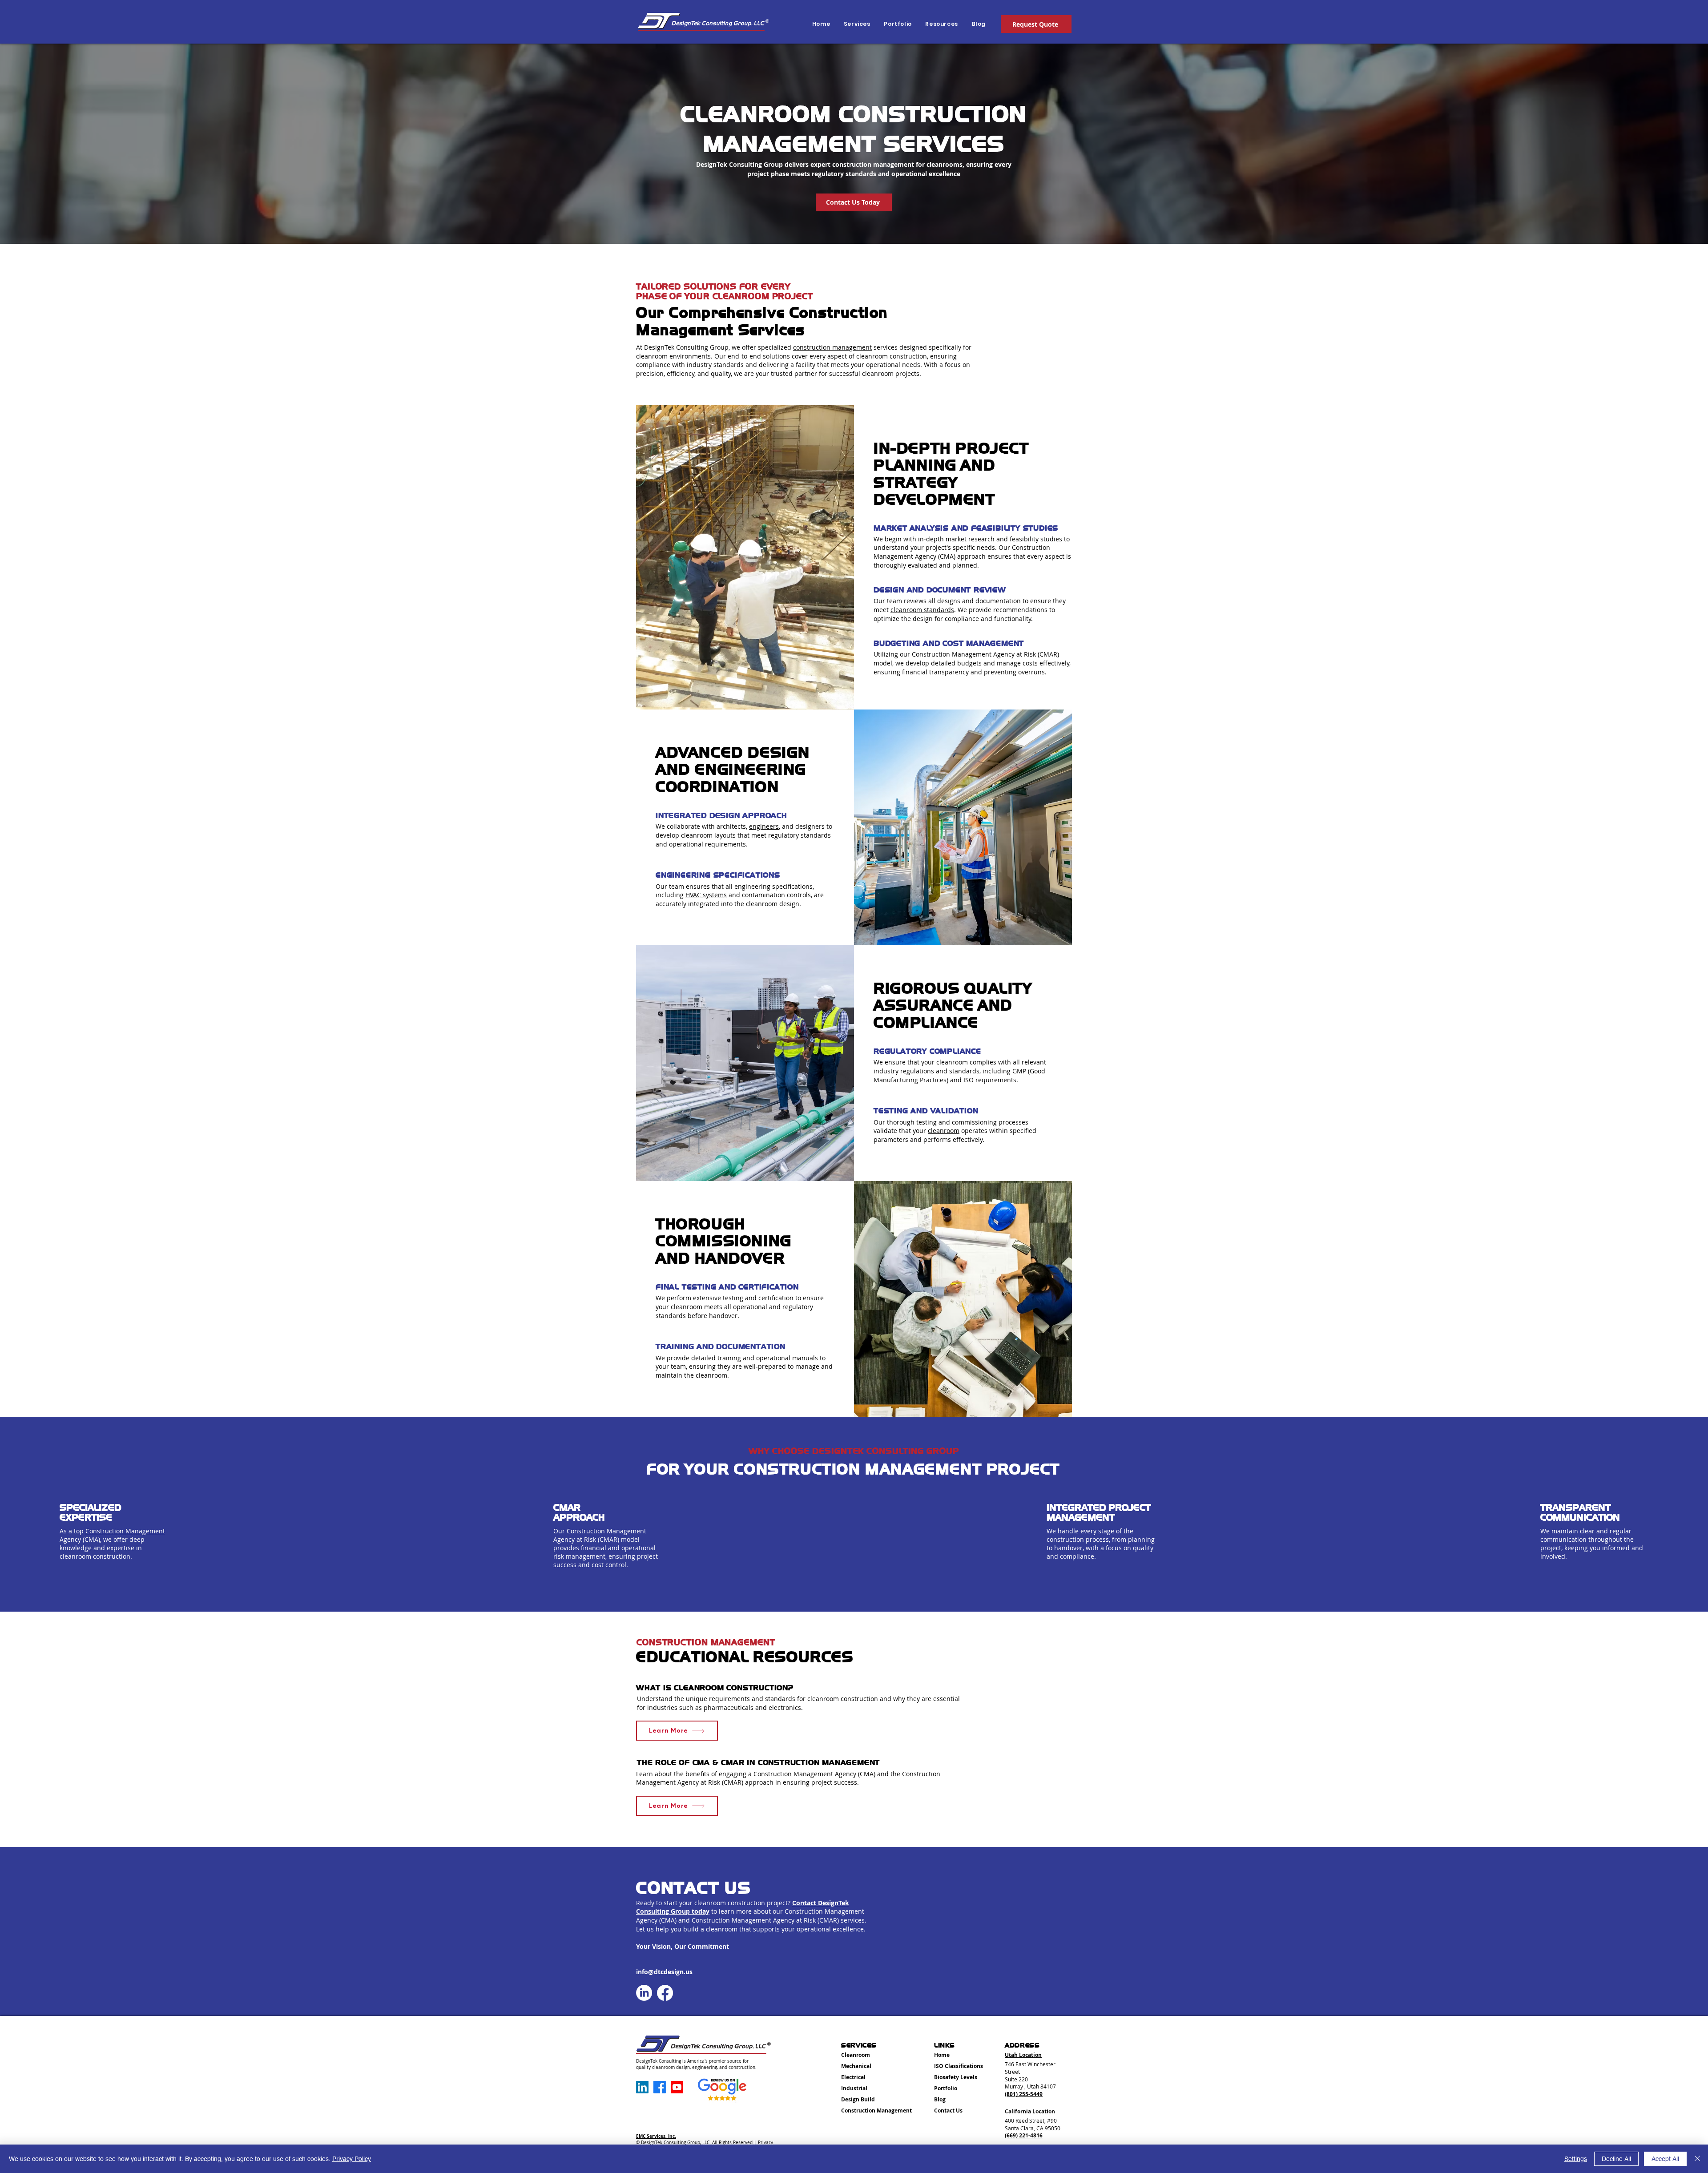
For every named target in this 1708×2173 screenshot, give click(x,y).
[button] (941, 24)
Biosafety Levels (956, 2077)
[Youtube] (677, 2087)
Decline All (1616, 2159)
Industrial (854, 2088)
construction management (832, 347)
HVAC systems (706, 895)
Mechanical (856, 2066)
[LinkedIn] (644, 1993)
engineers (764, 826)
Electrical (853, 2077)
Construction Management (125, 1531)
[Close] (1697, 2159)
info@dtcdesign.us (664, 1972)
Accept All (1665, 2159)
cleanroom (944, 1131)
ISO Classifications (959, 2066)
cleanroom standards (922, 610)
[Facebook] (665, 1993)
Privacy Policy (352, 2159)
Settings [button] (1576, 2159)
